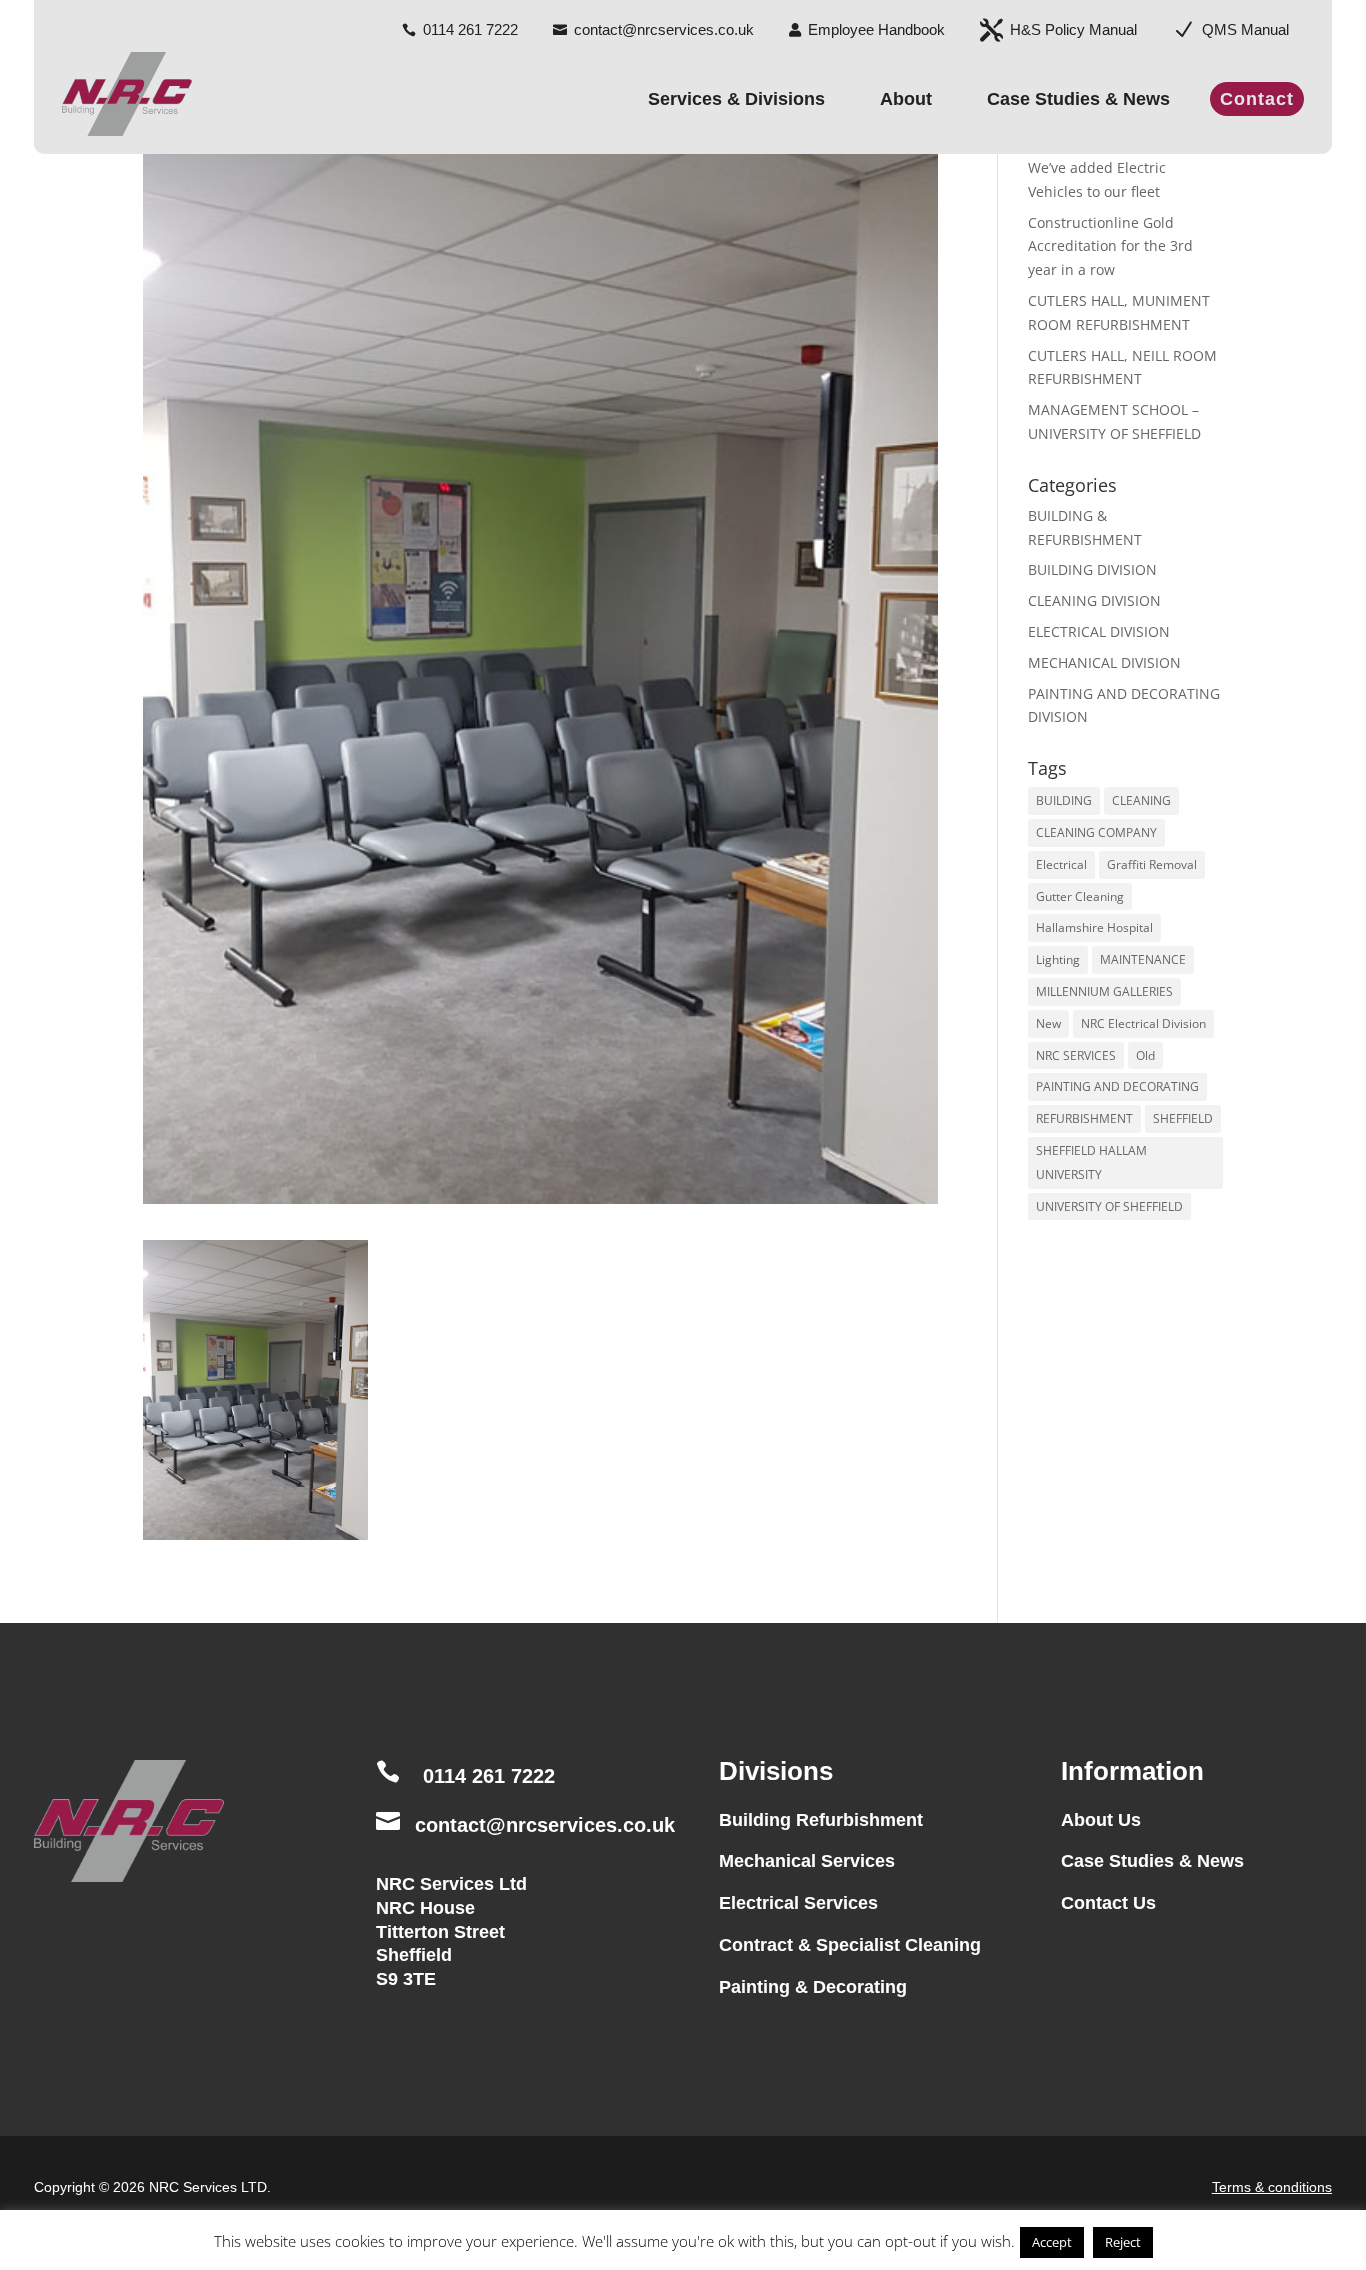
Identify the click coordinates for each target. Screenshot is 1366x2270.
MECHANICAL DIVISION (1104, 662)
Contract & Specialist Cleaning (850, 1945)
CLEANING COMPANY (1096, 832)
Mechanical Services (807, 1861)
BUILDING (1064, 800)
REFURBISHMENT (1084, 1118)
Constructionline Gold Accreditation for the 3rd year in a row (1110, 246)
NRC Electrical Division (1143, 1023)
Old (1145, 1055)
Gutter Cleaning (1080, 896)
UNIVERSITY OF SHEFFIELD (1109, 1206)
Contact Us (1108, 1903)
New (1048, 1023)
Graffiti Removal (1152, 864)
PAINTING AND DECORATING (1117, 1086)
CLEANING (1141, 800)
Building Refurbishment (821, 1820)
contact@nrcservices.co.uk (545, 1825)
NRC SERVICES (1076, 1055)
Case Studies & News (1152, 1861)
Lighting (1058, 959)
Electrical (1061, 864)
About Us (1101, 1820)
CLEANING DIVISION (1094, 600)
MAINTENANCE (1143, 959)
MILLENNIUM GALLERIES (1104, 991)
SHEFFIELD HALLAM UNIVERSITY (1091, 1162)
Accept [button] (1052, 2242)
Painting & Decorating (813, 1987)
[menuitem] (460, 22)
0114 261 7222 (489, 1776)
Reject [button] (1123, 2242)
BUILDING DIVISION (1092, 569)
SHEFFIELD (1183, 1118)
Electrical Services (798, 1903)
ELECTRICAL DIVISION (1099, 631)
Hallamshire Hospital (1094, 927)
